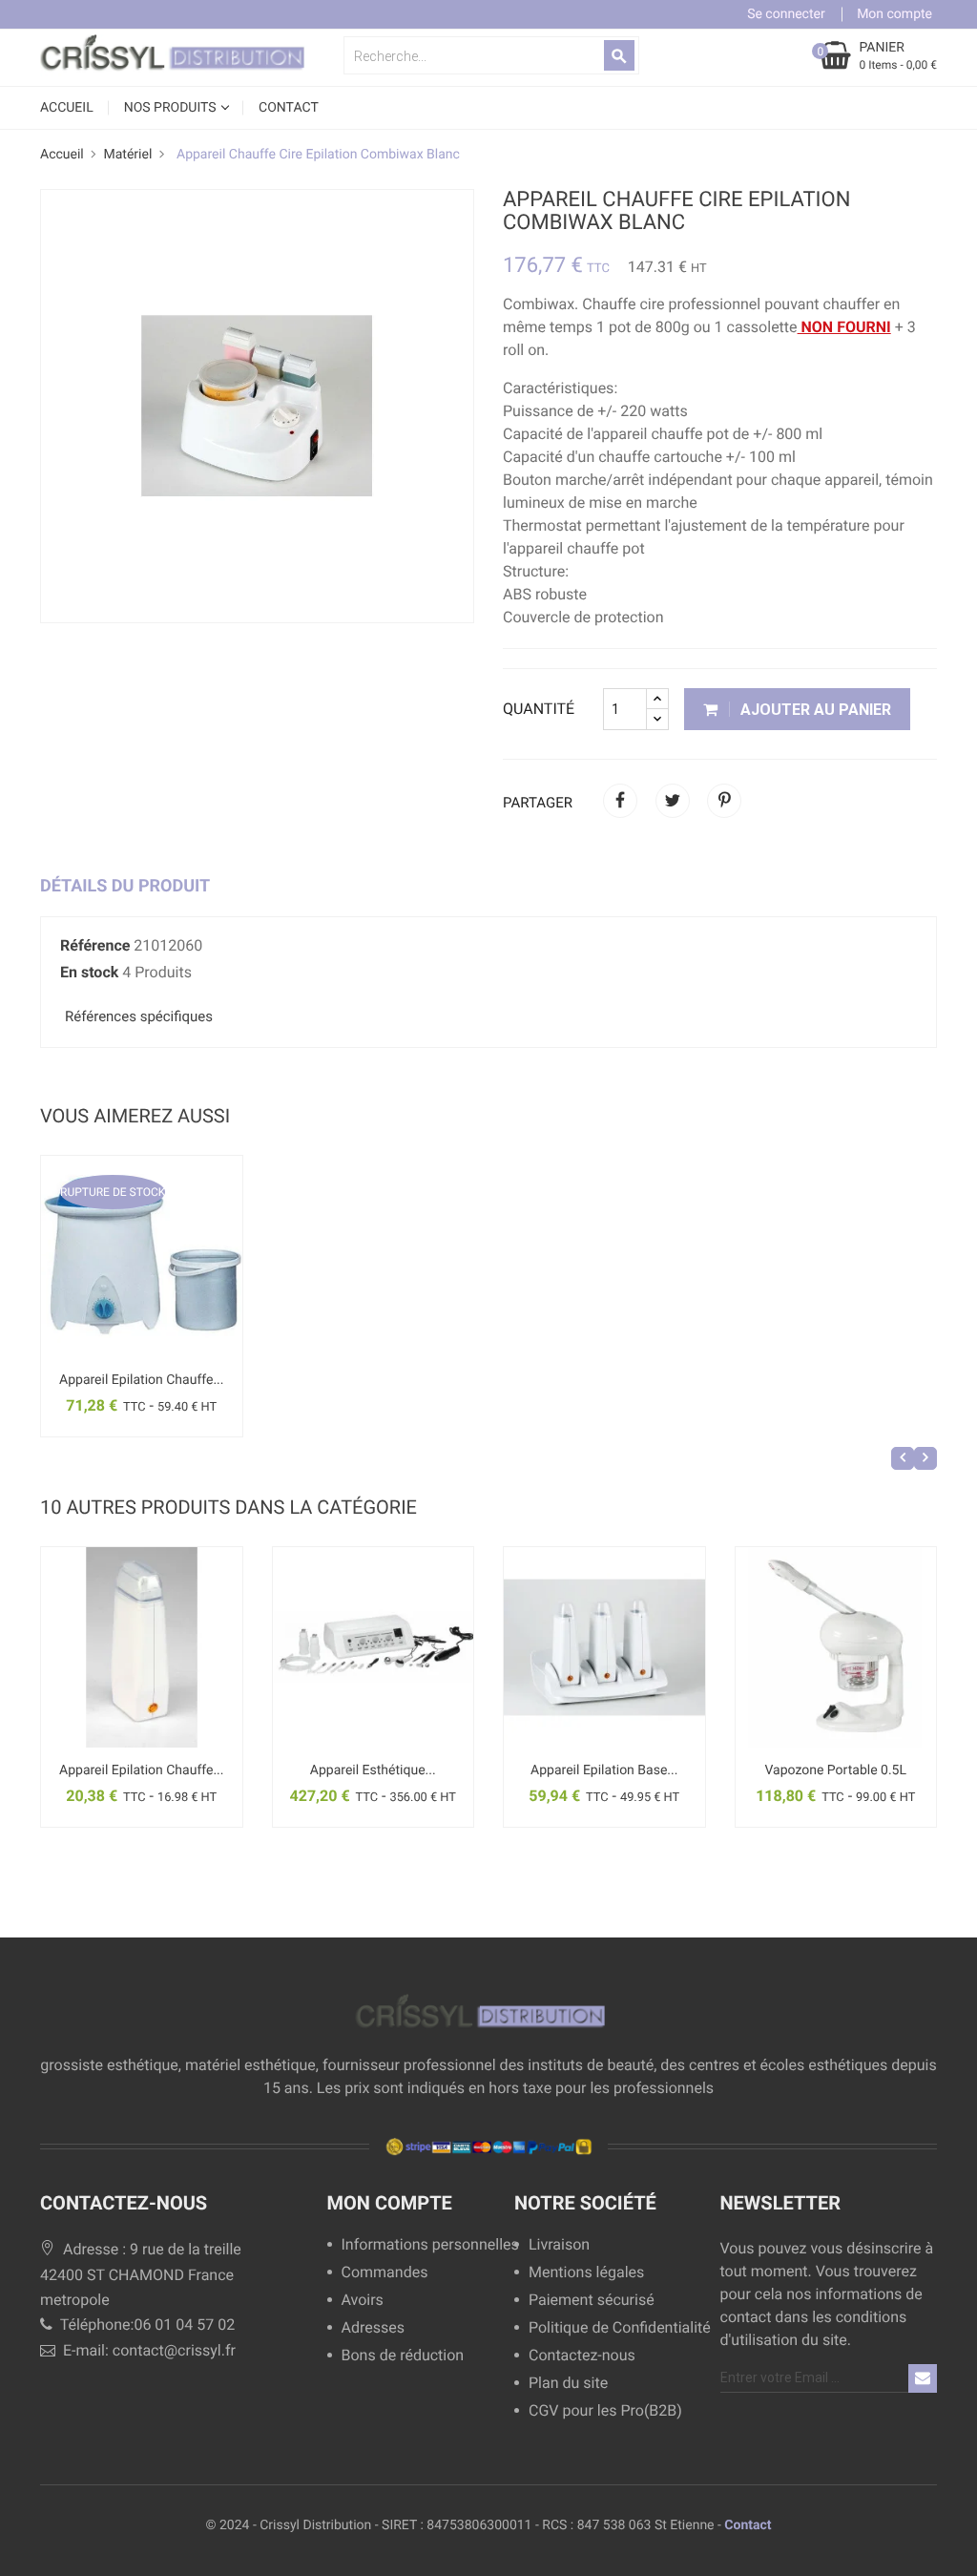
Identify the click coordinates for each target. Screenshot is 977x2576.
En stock (89, 972)
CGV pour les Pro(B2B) (605, 2411)
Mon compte (390, 2203)
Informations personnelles (423, 2245)
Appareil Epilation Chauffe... (141, 1380)
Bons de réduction (403, 2356)
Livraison (559, 2245)
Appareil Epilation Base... (604, 1770)
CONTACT (289, 108)
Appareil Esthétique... (373, 1770)
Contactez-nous (582, 2356)
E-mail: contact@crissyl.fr (147, 2350)
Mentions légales (586, 2273)
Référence (95, 945)
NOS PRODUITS (172, 108)
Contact (748, 2525)
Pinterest (724, 801)
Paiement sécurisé (592, 2301)
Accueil (67, 108)
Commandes (385, 2273)
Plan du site (568, 2384)
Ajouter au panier (814, 710)
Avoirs (363, 2301)
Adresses (373, 2328)
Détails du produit (125, 887)
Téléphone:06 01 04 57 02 (146, 2325)
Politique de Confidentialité (620, 2328)
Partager (620, 801)
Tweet (673, 801)
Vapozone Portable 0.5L (835, 1770)
